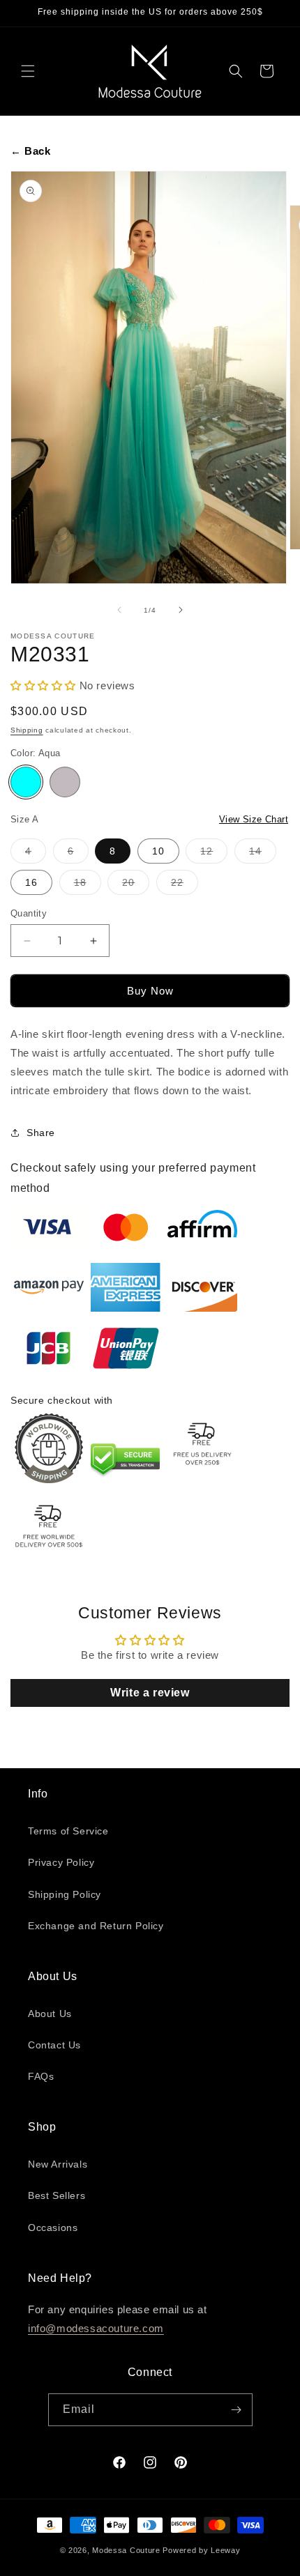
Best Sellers (57, 2195)
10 (158, 851)
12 (214, 854)
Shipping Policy (65, 1894)
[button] (28, 71)
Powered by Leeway (201, 2550)
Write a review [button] (150, 1693)
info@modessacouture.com (96, 2328)
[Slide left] (119, 610)
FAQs (41, 2076)
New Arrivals (58, 2164)
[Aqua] (26, 782)
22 (185, 886)
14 (263, 854)
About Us (50, 2014)
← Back (31, 151)
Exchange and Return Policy (96, 1926)
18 (88, 886)
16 (31, 882)
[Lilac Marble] (65, 782)
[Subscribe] (237, 2410)
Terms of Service (68, 1831)
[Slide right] (181, 610)
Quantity (29, 913)
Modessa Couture (126, 2550)
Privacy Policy (61, 1862)
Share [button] (41, 1133)
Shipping (27, 730)
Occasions (53, 2228)
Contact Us (54, 2045)
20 (136, 886)
